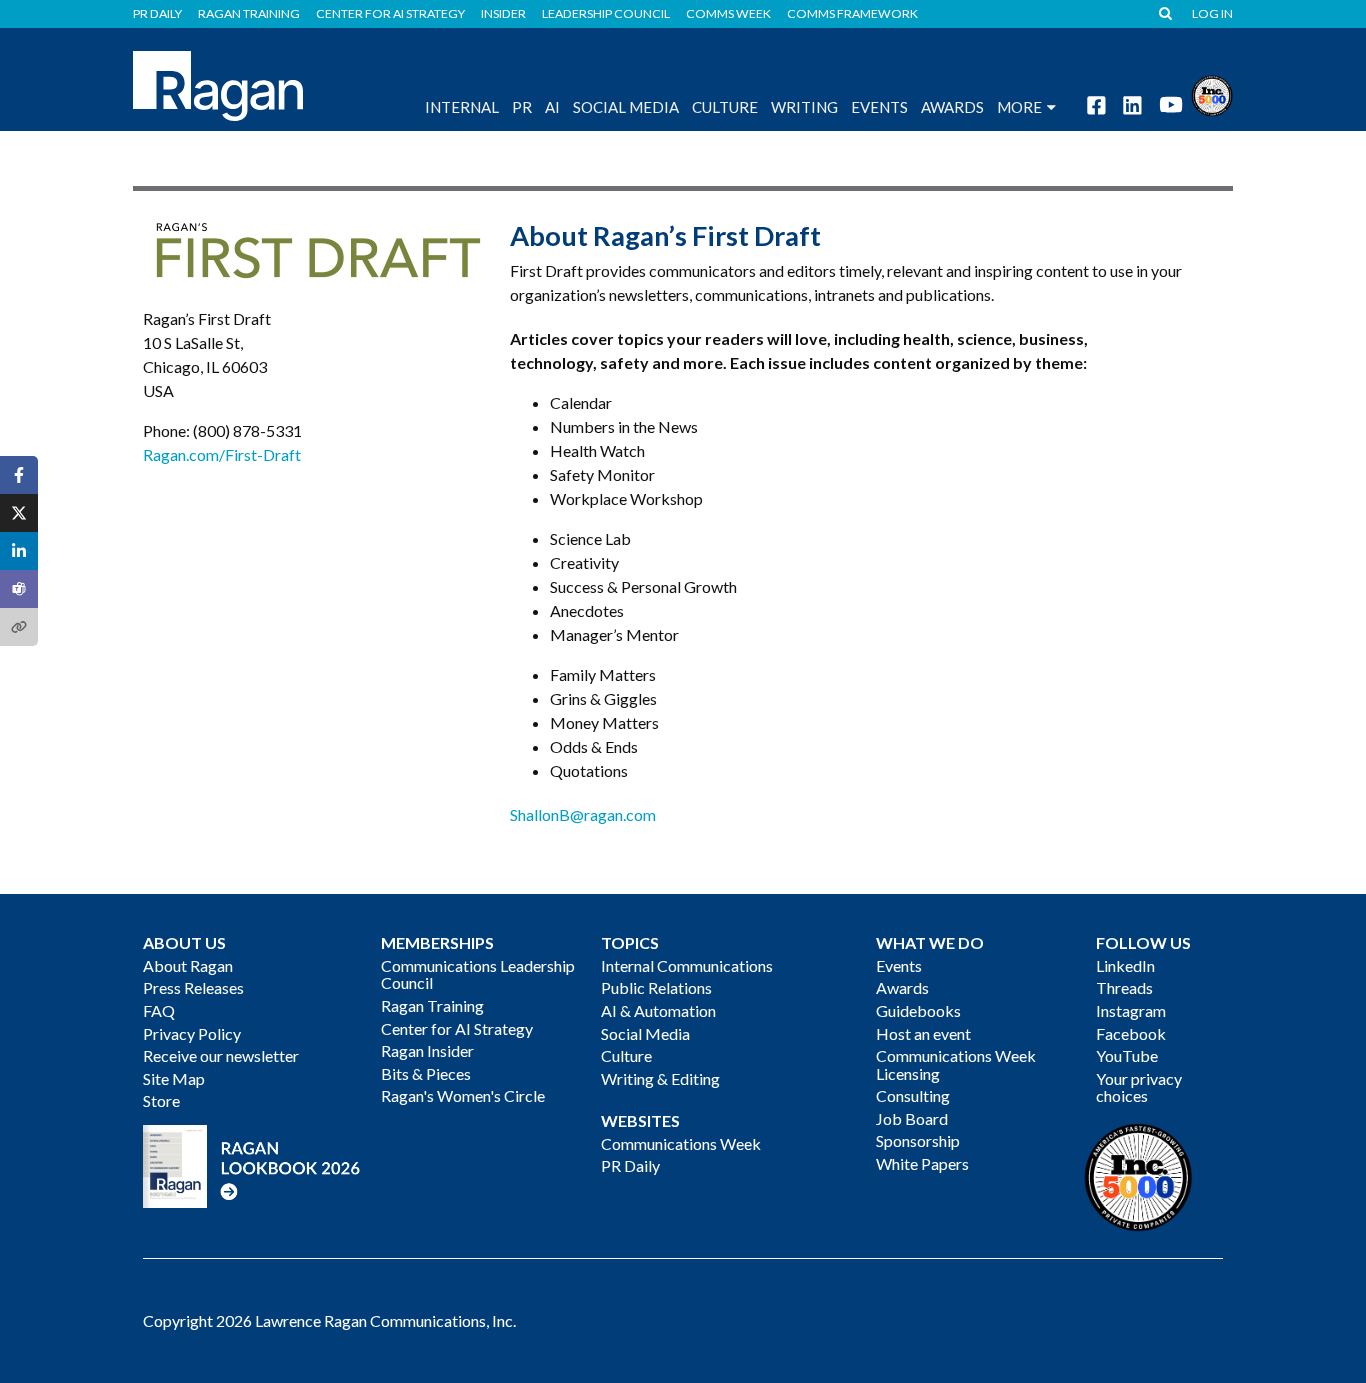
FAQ (159, 1010)
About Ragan (188, 965)
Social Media (626, 107)
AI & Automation (658, 1010)
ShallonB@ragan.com (583, 814)
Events (899, 965)
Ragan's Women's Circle (463, 1095)
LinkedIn (1125, 965)
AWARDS (952, 107)
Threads (1124, 987)
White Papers (922, 1163)
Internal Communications (687, 965)
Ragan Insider (427, 1050)
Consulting (913, 1095)
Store (161, 1100)
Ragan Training (249, 14)
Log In (1212, 14)
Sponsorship (918, 1140)
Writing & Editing (660, 1078)
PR (522, 107)
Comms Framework (852, 14)
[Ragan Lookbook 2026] (252, 1163)
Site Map (174, 1078)
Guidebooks (918, 1010)
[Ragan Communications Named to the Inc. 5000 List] (1212, 93)
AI (552, 107)
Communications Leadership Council (478, 974)
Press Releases (193, 987)
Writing (804, 107)
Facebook (1131, 1033)
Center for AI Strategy (390, 14)
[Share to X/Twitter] (19, 513)
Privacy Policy (192, 1033)
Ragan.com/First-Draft (222, 454)
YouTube (1127, 1055)
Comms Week (728, 14)
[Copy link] (19, 627)
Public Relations (656, 987)
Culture (725, 107)
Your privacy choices (1139, 1087)
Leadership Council (606, 14)
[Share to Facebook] (19, 475)
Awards (902, 987)
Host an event (923, 1033)
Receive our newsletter (221, 1055)
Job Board (912, 1118)
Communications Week (681, 1143)
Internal (462, 107)
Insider (503, 14)
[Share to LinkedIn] (19, 551)
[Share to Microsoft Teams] (19, 589)
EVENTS (879, 107)
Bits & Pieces (426, 1073)
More (1019, 107)
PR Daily (157, 14)
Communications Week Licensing (956, 1064)
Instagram (1131, 1010)
